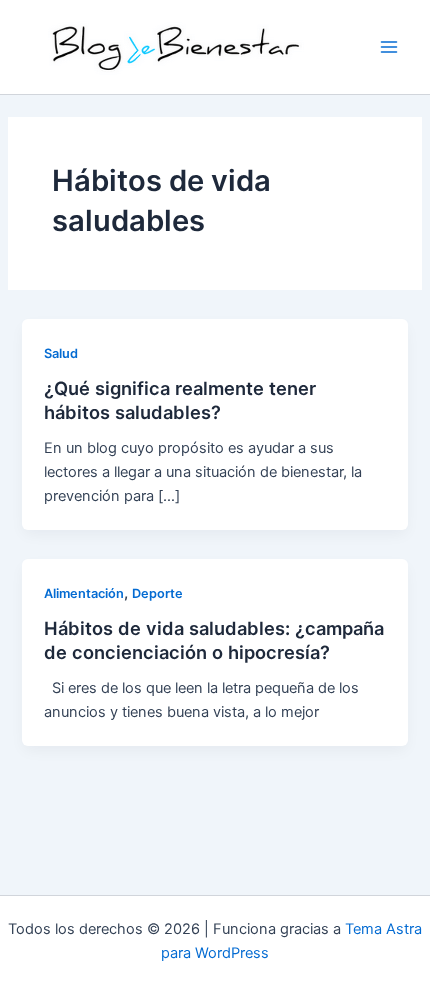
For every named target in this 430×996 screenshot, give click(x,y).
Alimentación (84, 593)
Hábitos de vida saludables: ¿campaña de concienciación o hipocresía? (214, 640)
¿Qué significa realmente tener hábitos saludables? (180, 400)
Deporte (157, 593)
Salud (61, 353)
